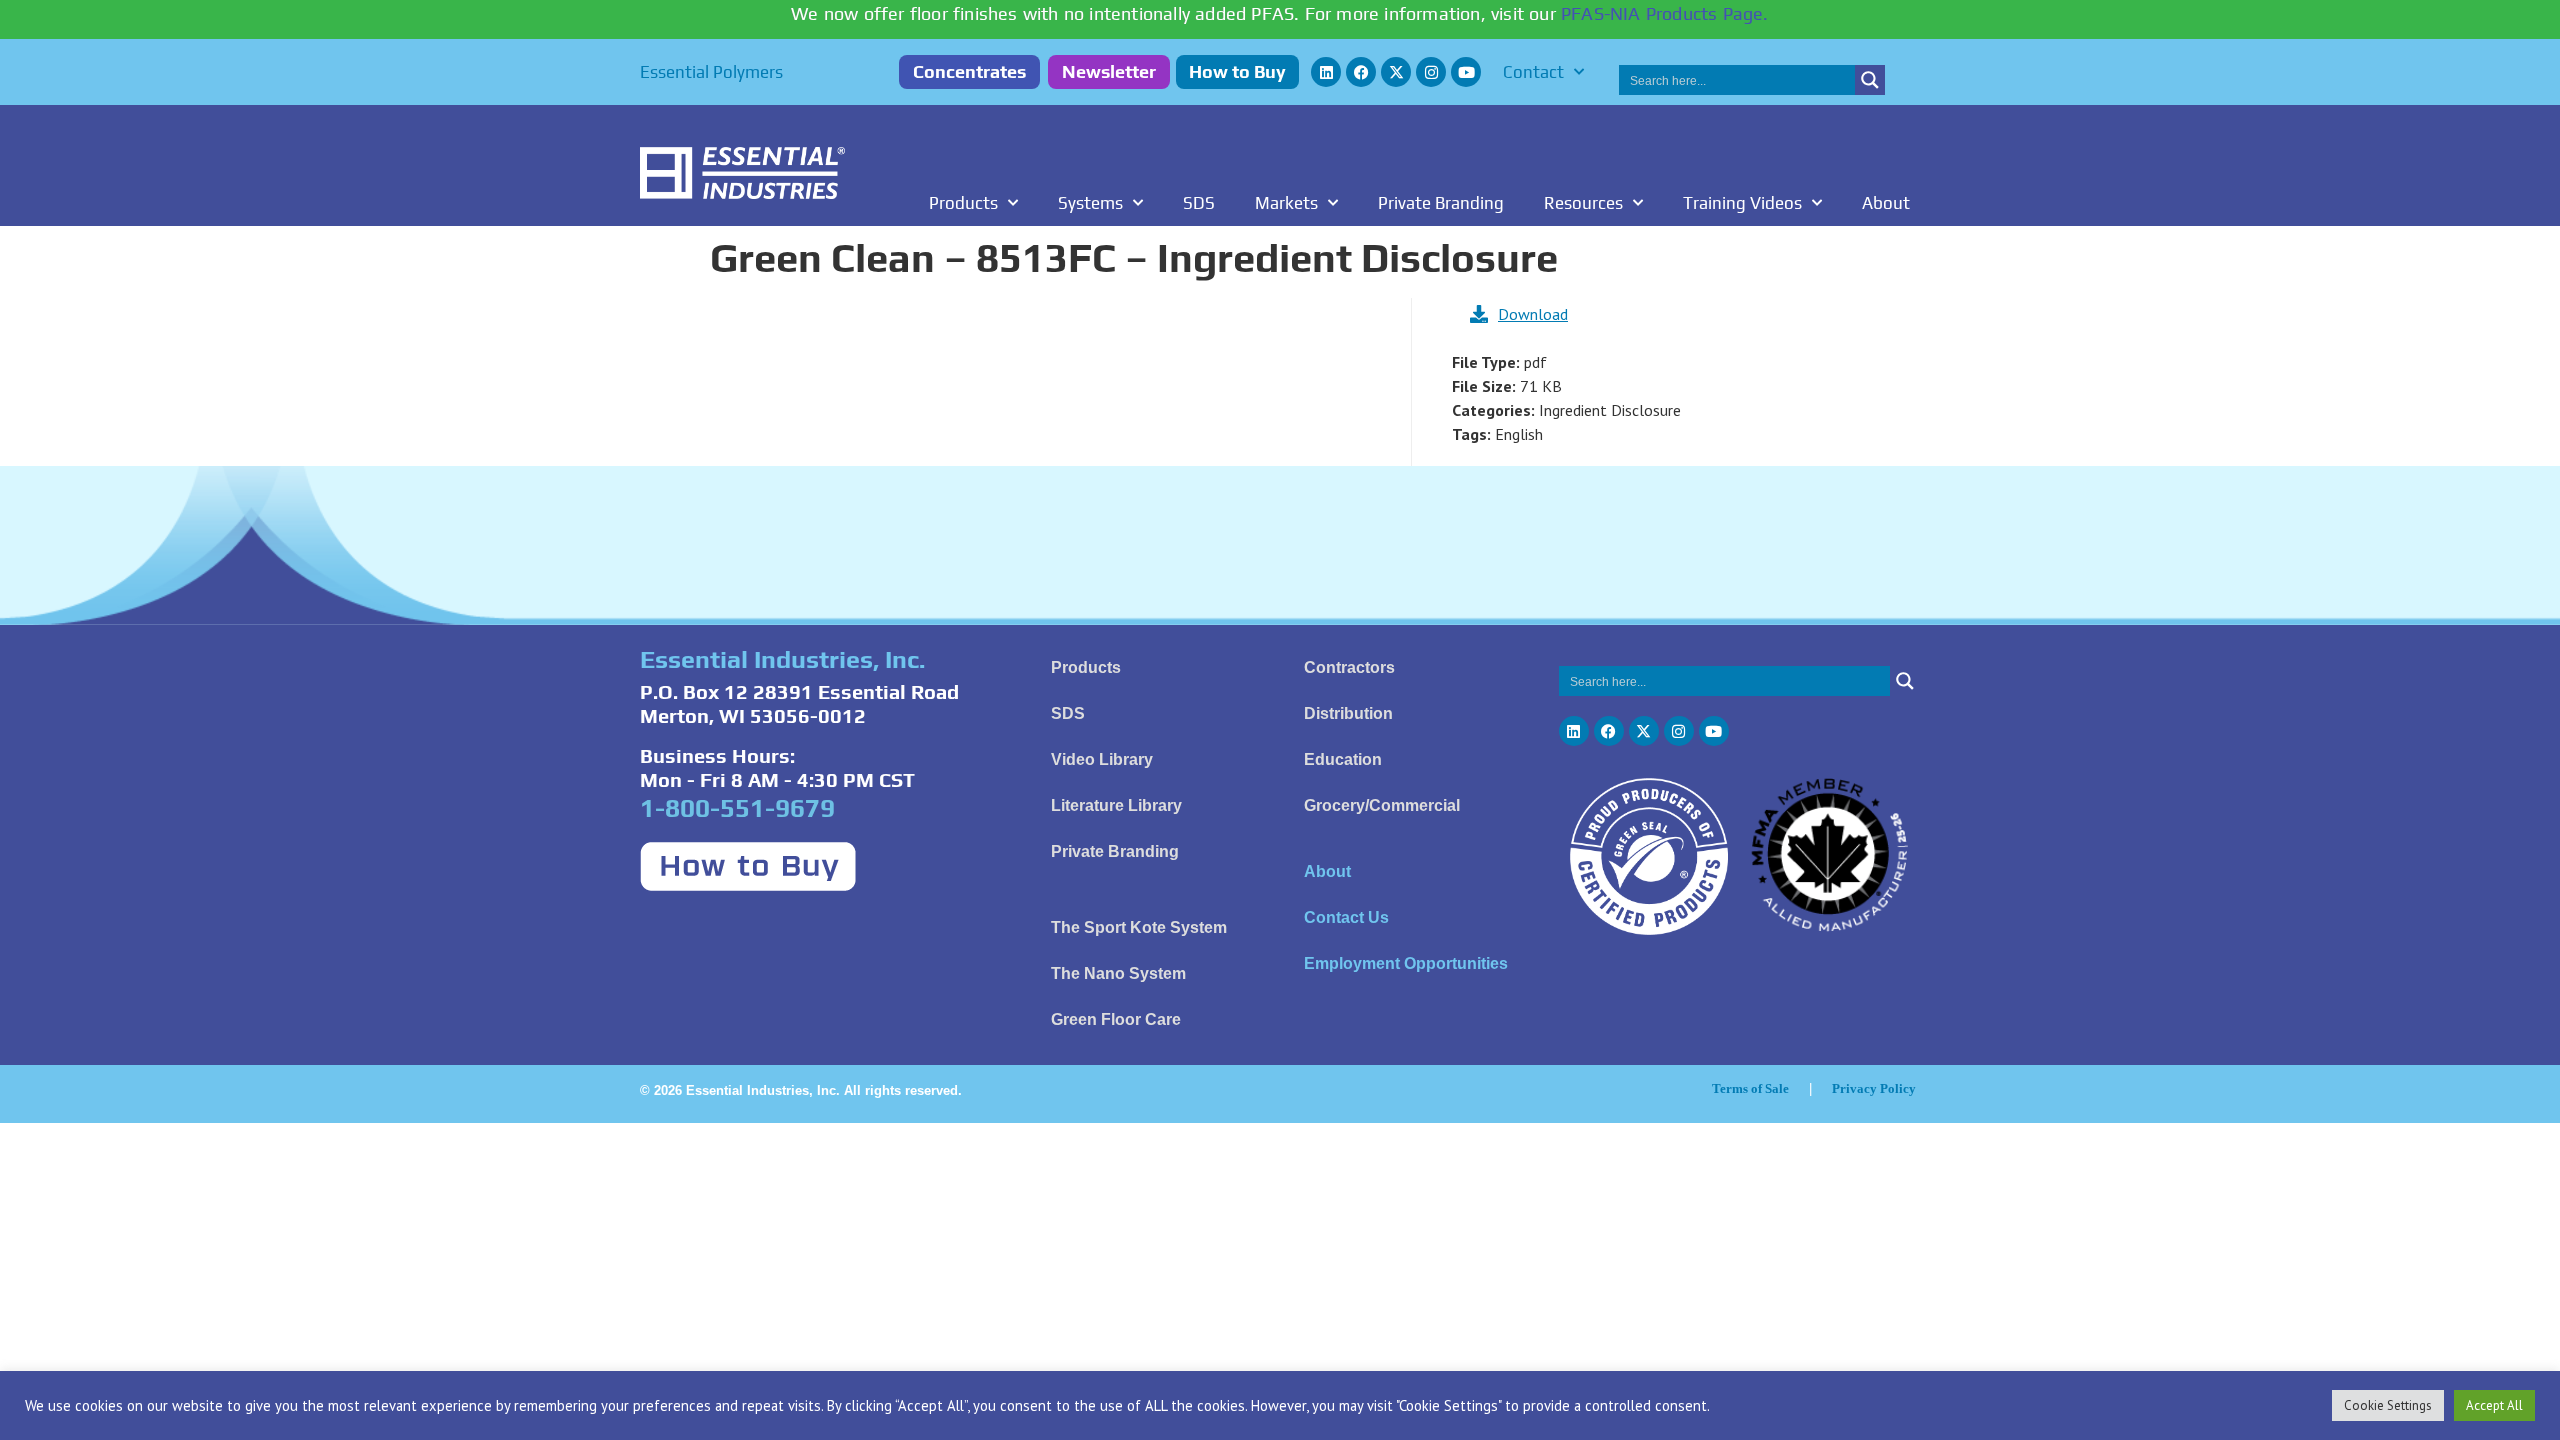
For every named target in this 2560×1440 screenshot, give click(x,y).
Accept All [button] (2494, 1405)
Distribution (1348, 713)
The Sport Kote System (1139, 927)
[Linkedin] (1326, 72)
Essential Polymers (711, 72)
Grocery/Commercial (1382, 805)
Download (1533, 314)
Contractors (1349, 667)
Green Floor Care (1116, 1019)
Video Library (1102, 759)
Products (963, 203)
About (1886, 203)
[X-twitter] (1396, 72)
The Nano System (1118, 973)
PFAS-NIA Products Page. (1665, 13)
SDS (1199, 203)
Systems (1090, 203)
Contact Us (1346, 917)
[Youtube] (1466, 72)
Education (1343, 759)
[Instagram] (1431, 72)
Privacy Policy (1874, 1088)
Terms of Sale (1750, 1088)
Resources (1583, 203)
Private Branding (1441, 203)
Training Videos (1742, 203)
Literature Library (1116, 805)
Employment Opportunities (1406, 963)
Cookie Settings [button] (2388, 1405)
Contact (1533, 72)
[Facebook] (1361, 72)
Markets (1286, 203)
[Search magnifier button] (1870, 80)
